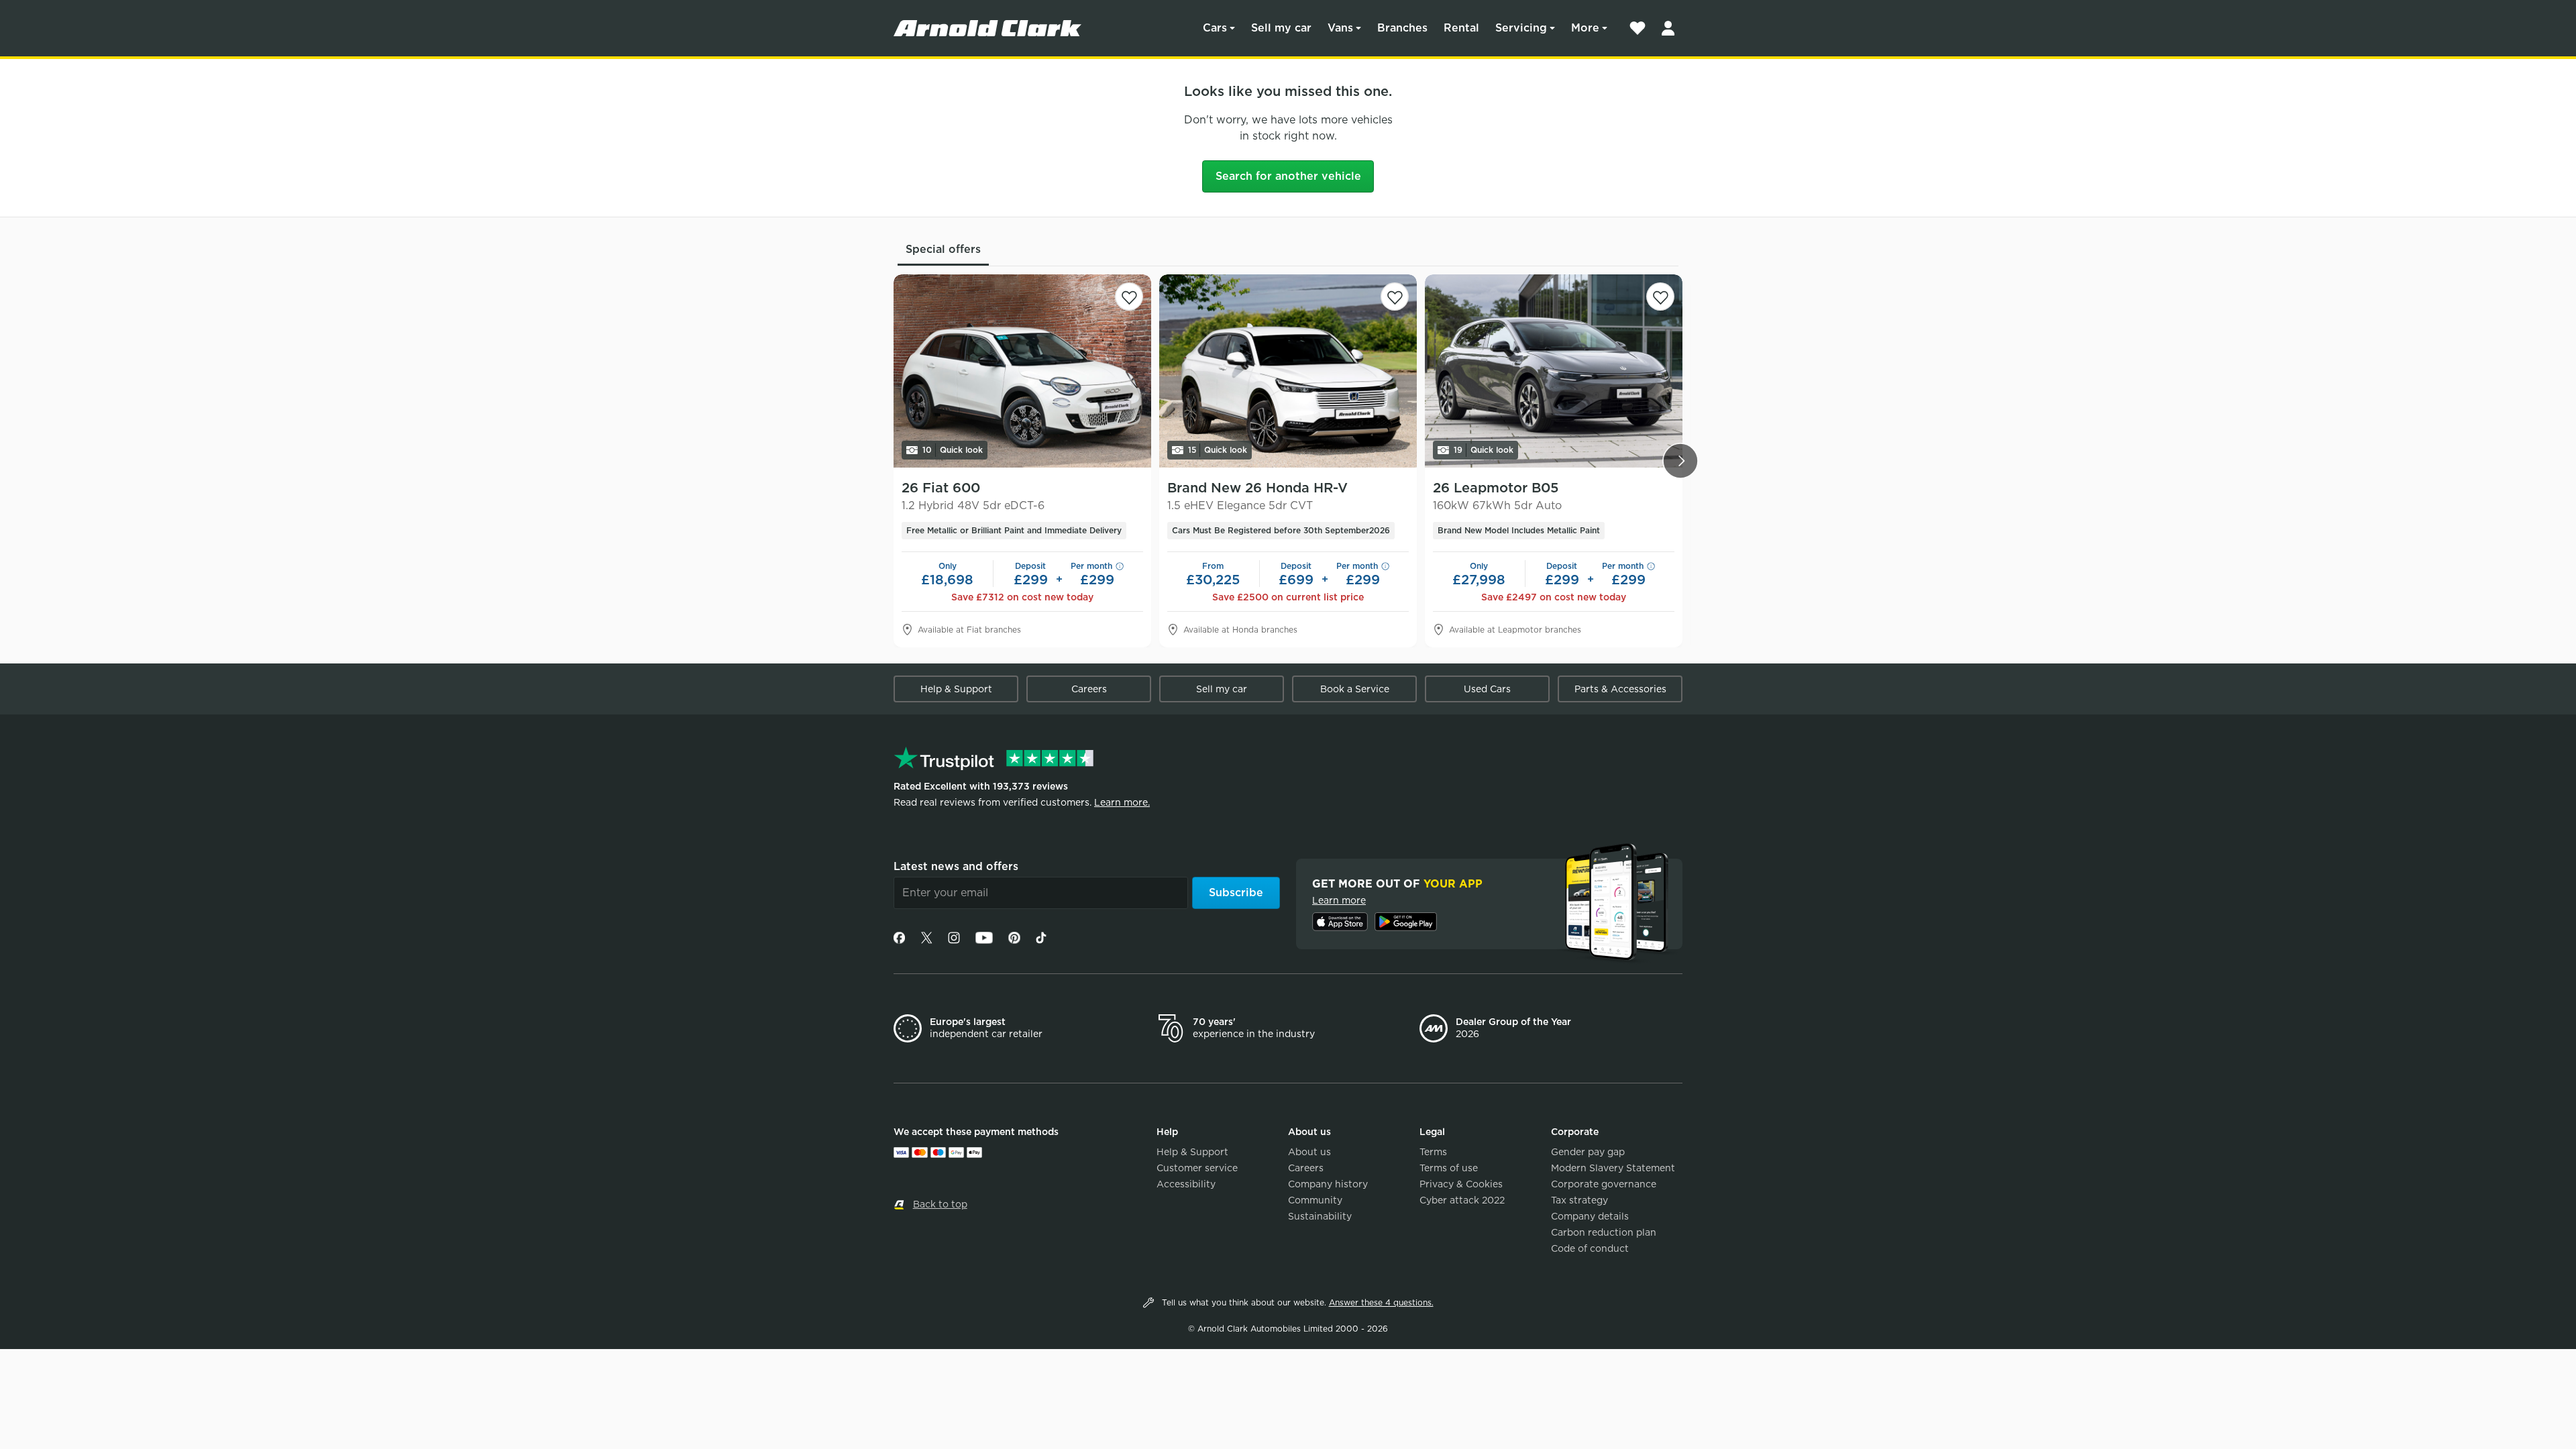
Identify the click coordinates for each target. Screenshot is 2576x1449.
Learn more (1339, 900)
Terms (1433, 1152)
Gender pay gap (1588, 1152)
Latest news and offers (956, 866)
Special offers (943, 249)
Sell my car (1281, 28)
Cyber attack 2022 (1462, 1200)
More (1585, 28)
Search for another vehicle (1288, 176)
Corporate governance (1604, 1184)
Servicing (1521, 28)
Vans (1340, 28)
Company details (1590, 1216)
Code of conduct (1590, 1248)
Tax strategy (1579, 1200)
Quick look (953, 450)
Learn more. (1122, 802)
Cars (1215, 28)
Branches (1402, 28)
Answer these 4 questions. (1381, 1302)
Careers (1089, 689)
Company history (1328, 1184)
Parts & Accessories (1620, 689)
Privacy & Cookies (1461, 1184)
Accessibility (1186, 1184)
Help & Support (956, 689)
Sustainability (1320, 1216)
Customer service (1197, 1168)
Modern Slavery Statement (1613, 1168)
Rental (1461, 28)
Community (1315, 1200)
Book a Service (1355, 689)
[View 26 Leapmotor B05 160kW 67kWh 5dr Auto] (1554, 371)
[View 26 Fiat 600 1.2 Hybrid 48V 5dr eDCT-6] (1022, 371)
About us (1309, 1152)
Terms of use (1449, 1168)
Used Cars (1487, 689)
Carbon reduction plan (1604, 1232)
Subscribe (1236, 893)
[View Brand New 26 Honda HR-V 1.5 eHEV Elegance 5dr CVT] (1288, 371)
